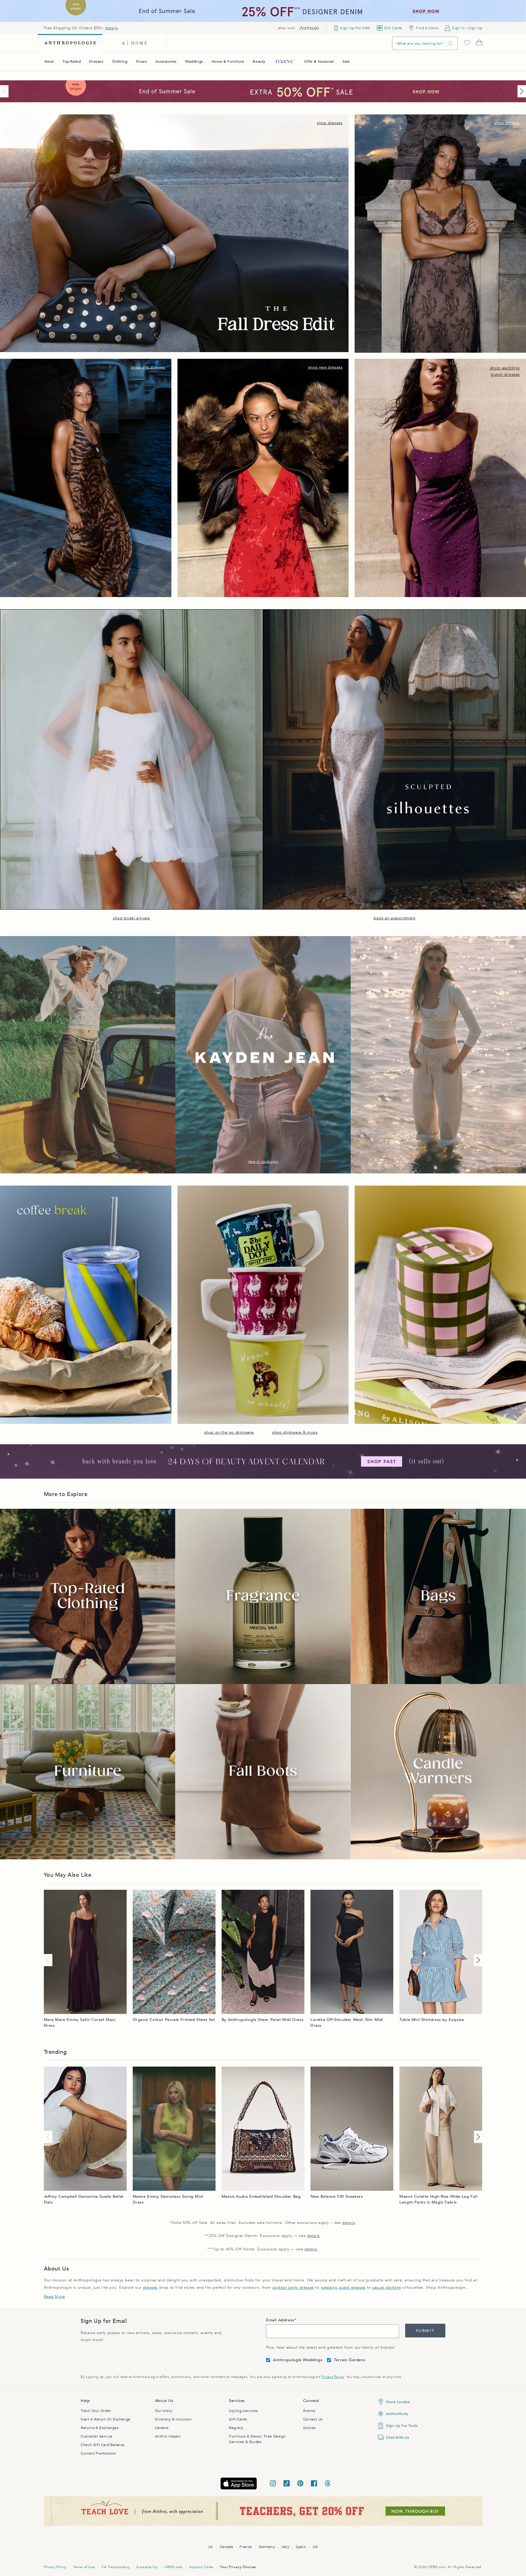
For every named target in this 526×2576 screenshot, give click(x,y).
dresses (150, 2288)
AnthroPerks (397, 2414)
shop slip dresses (148, 367)
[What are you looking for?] (451, 43)
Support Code (201, 2567)
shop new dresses (325, 367)
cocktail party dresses (293, 2288)
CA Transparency (116, 2567)
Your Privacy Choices (238, 2567)
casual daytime (387, 2288)
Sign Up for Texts (402, 2426)
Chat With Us (397, 2438)
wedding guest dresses (343, 2288)
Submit (425, 2331)
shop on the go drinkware (229, 1432)
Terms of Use (84, 2567)
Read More (54, 2297)
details (111, 28)
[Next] (521, 91)
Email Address (280, 2320)
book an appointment (394, 918)
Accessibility (147, 2567)
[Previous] (5, 91)
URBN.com (174, 2567)
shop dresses (330, 123)
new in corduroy (263, 1162)
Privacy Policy (333, 2377)
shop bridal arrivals (131, 918)
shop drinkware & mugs (295, 1432)
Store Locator (398, 2402)
